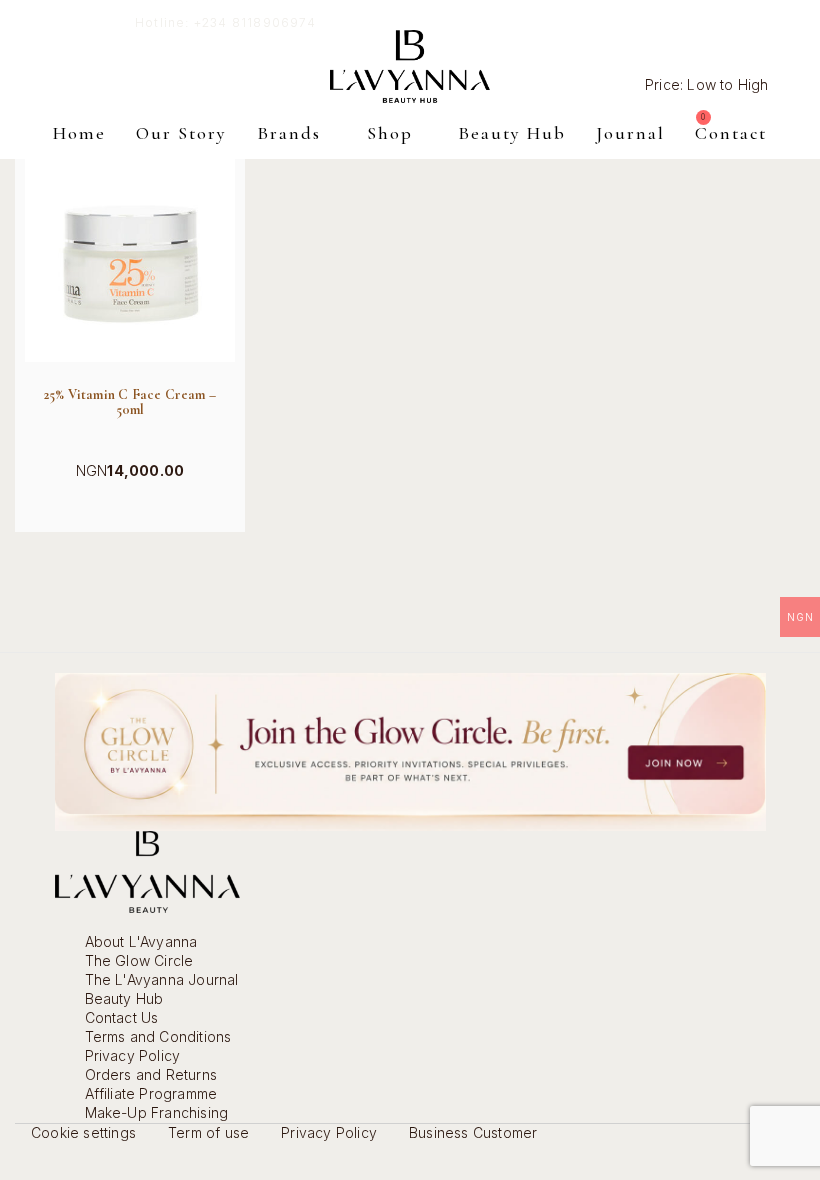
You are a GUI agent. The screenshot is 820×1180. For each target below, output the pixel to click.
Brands (289, 133)
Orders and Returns (151, 1074)
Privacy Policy (133, 1055)
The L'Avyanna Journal (162, 979)
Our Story (181, 133)
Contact (731, 133)
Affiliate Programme (151, 1093)
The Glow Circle (139, 960)
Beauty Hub (512, 133)
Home (79, 133)
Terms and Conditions (158, 1036)
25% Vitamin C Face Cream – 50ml (130, 402)
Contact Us (122, 1017)
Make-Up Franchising (157, 1112)
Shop (390, 133)
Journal (630, 133)
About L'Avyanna (141, 941)
